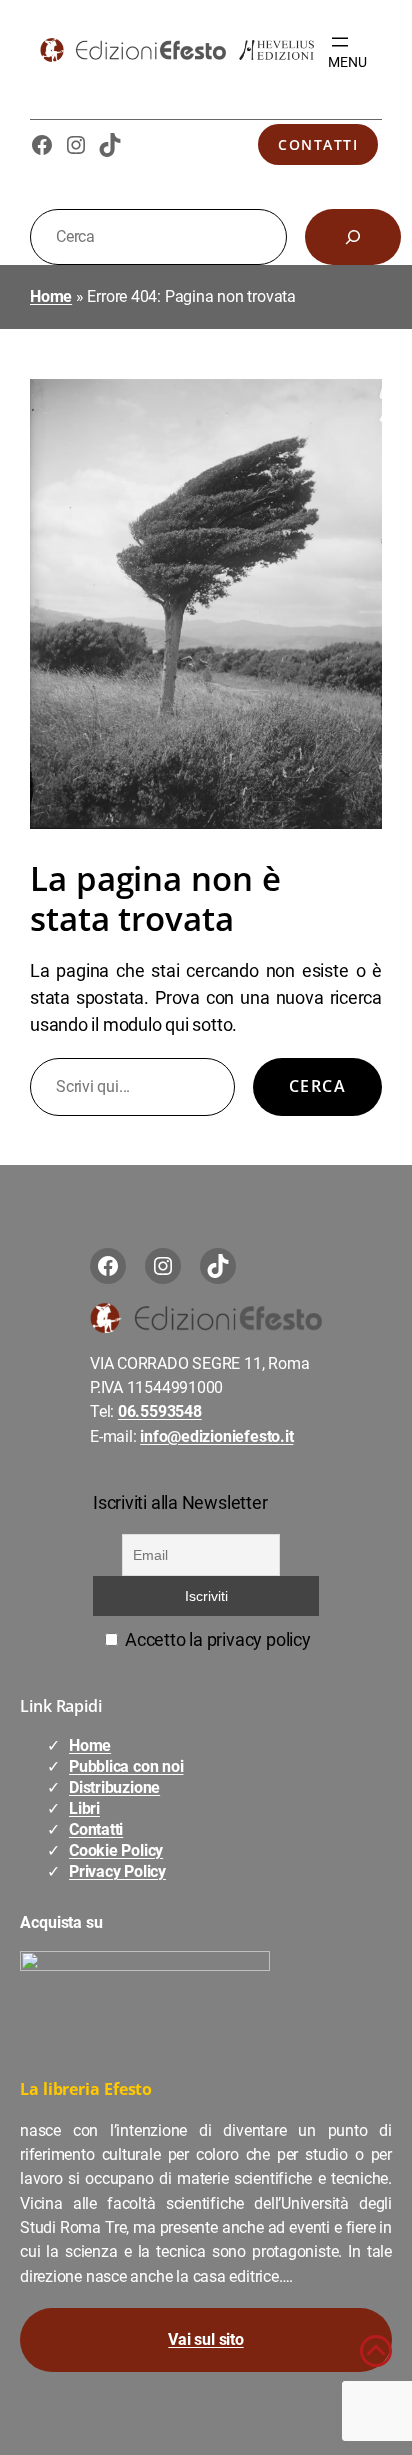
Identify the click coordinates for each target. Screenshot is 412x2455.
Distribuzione (114, 1787)
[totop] (376, 2360)
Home (51, 296)
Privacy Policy (117, 1871)
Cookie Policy (116, 1850)
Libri (84, 1808)
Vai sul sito (205, 2339)
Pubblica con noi (126, 1766)
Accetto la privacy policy (215, 1639)
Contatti (318, 144)
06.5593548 (160, 1411)
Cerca (317, 1086)
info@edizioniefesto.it (216, 1436)
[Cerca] (353, 237)
